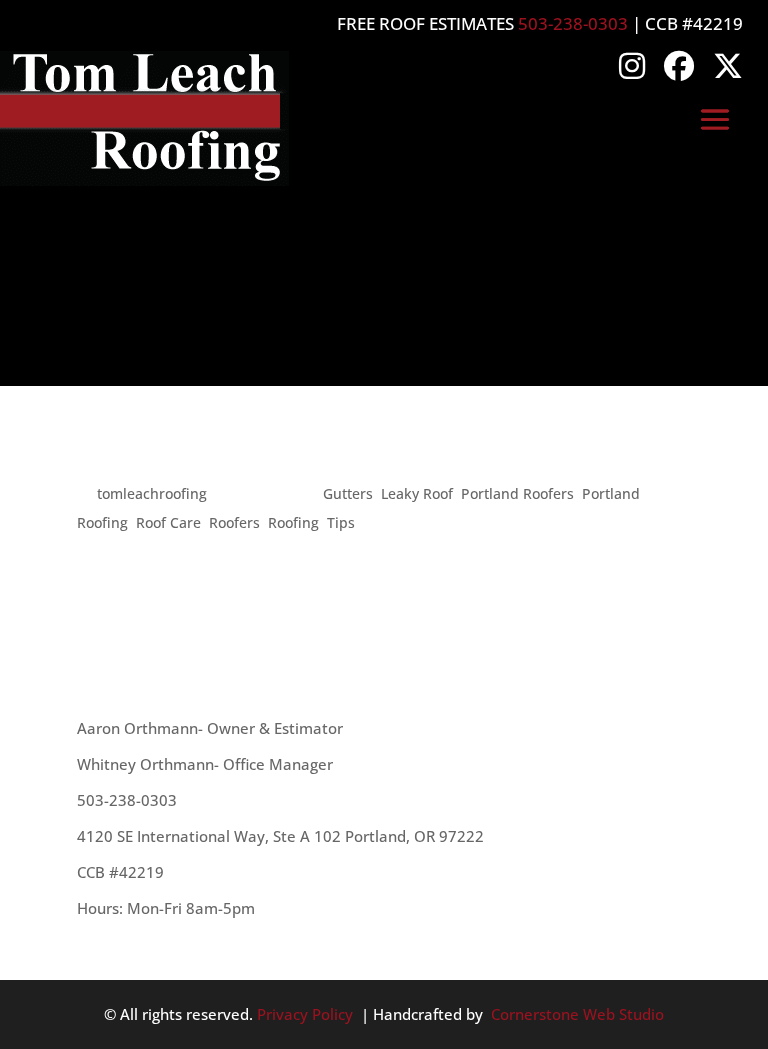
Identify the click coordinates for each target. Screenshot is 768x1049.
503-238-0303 (573, 23)
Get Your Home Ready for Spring (306, 457)
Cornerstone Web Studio (577, 1014)
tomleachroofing (152, 493)
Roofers (234, 522)
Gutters (348, 493)
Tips (341, 522)
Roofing (293, 522)
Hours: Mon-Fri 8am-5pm (166, 908)
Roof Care (168, 522)
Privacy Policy (305, 1014)
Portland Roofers (517, 493)
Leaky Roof (417, 493)
